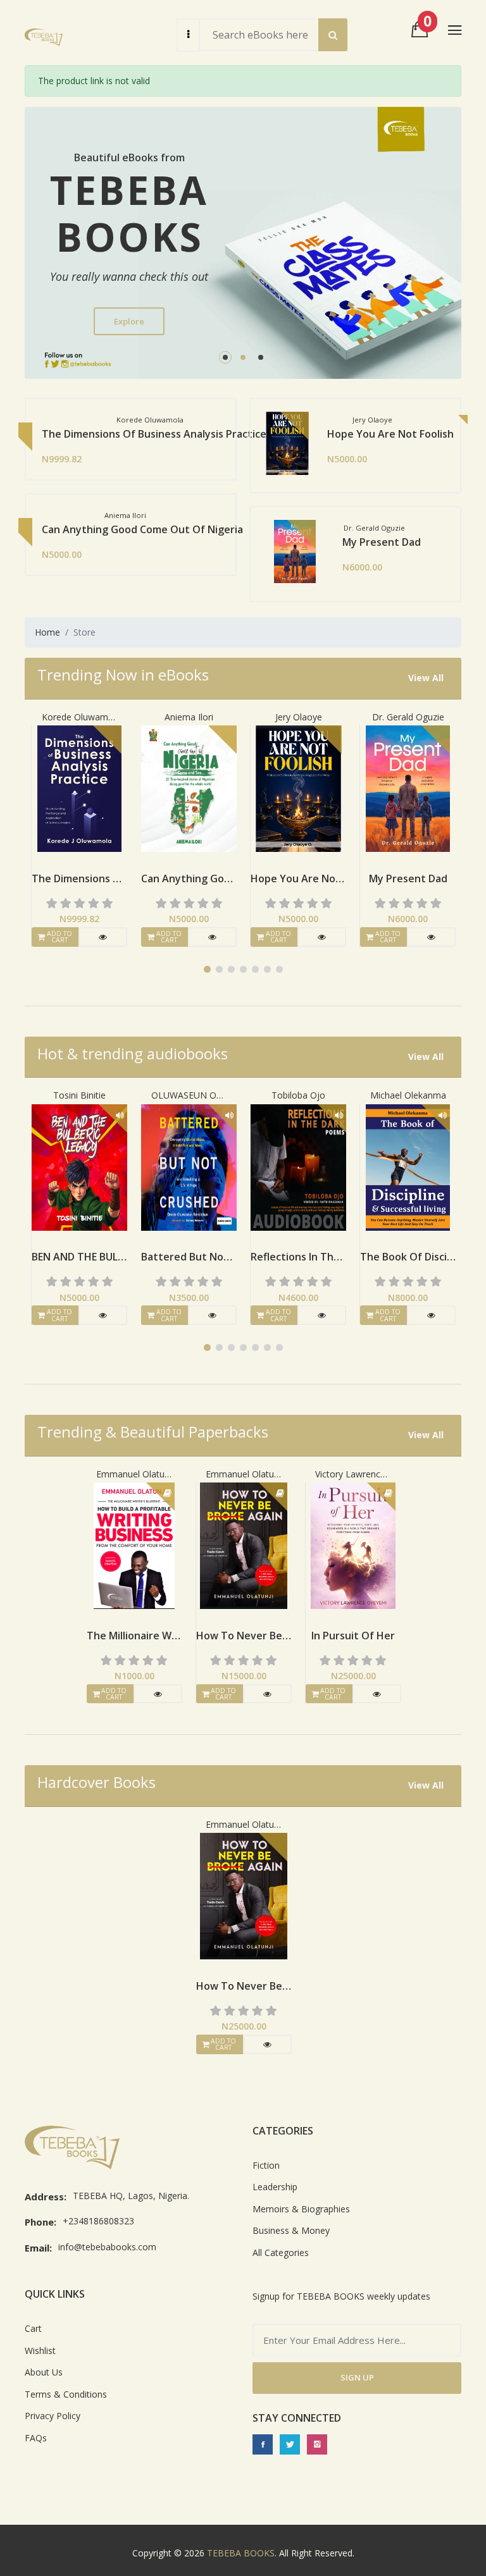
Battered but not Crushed (79, 1257)
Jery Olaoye (189, 717)
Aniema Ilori (79, 717)
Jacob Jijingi (408, 717)
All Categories (281, 2252)
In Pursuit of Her (353, 1636)
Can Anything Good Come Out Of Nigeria (79, 878)
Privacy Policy (53, 2416)
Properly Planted (408, 1257)
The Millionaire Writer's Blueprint (134, 1636)
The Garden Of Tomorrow (389, 529)
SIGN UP (357, 2377)
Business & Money (291, 2230)
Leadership (275, 2187)
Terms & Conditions (66, 2394)
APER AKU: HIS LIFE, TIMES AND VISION (363, 434)
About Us (44, 2372)
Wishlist (40, 2351)
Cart (33, 2328)
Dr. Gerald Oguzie (299, 717)
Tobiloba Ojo (189, 1095)
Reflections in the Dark (189, 1257)
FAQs (36, 2438)
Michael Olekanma (299, 1095)
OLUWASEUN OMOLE (80, 1095)
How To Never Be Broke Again (244, 1636)
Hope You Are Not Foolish (166, 434)
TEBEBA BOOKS (241, 2553)
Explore (129, 321)
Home (47, 632)
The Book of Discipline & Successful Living (298, 1257)
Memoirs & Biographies (301, 2209)
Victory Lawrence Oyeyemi (353, 1474)
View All (426, 678)
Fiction (266, 2165)
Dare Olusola (408, 1095)
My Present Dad (157, 542)
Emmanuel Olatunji (134, 1474)
